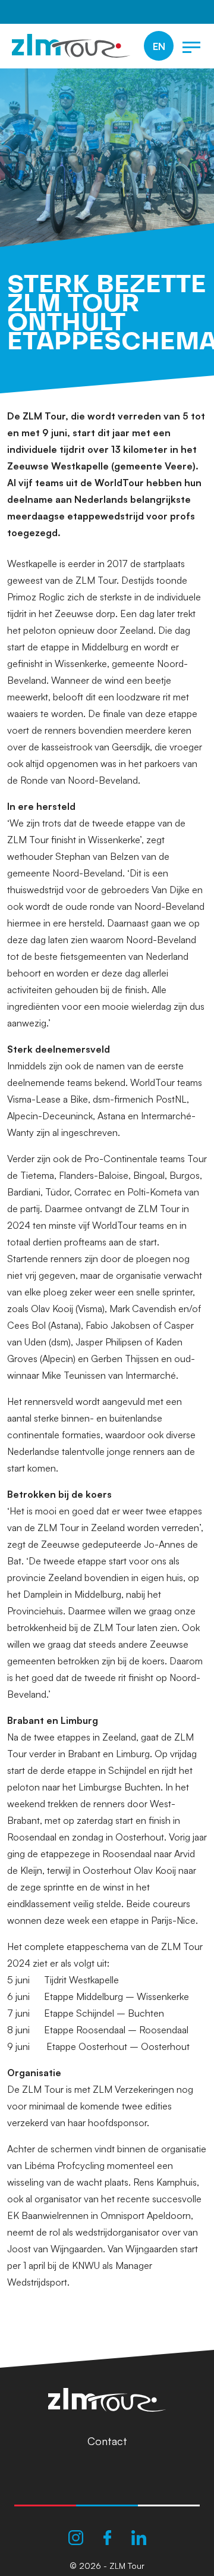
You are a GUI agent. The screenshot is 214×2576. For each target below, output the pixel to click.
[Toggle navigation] (191, 46)
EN (159, 46)
